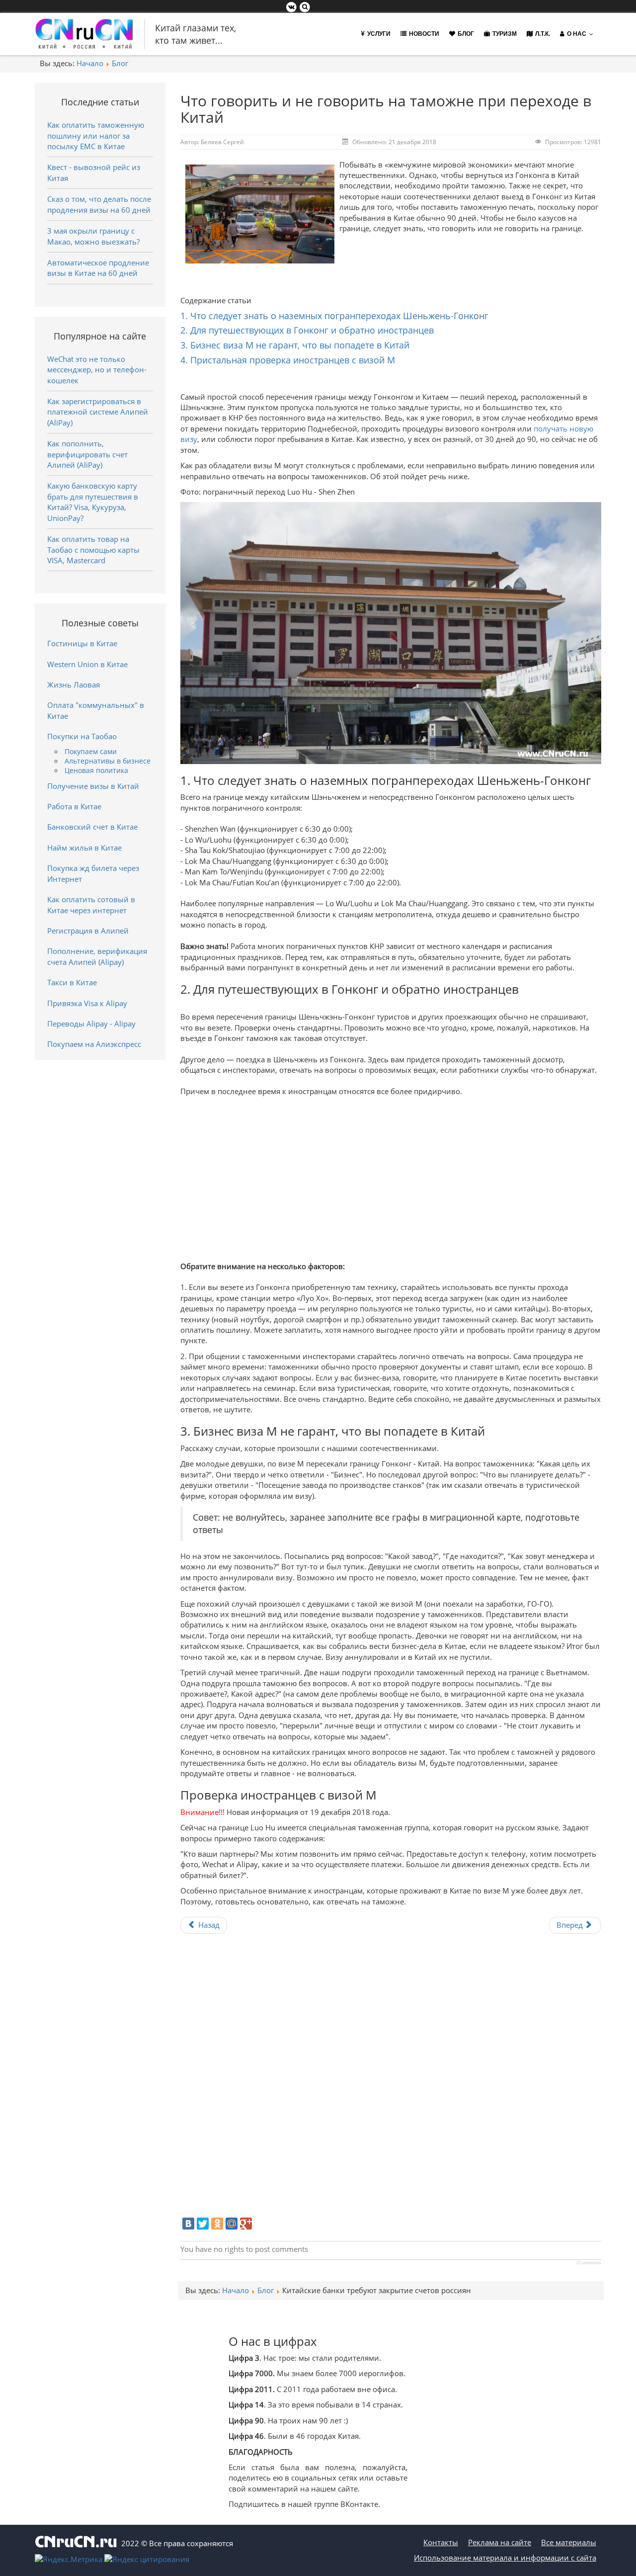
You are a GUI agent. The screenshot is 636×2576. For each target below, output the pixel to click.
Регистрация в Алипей (88, 931)
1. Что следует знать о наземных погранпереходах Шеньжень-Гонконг (334, 316)
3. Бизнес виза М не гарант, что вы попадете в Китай (295, 345)
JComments (589, 2263)
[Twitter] (203, 2224)
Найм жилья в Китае (84, 848)
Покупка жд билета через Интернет (93, 873)
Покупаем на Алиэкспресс (94, 1044)
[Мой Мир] (232, 2224)
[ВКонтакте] (188, 2224)
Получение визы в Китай (93, 786)
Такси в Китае (72, 982)
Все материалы (569, 2542)
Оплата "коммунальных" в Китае (96, 710)
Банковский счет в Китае (92, 827)
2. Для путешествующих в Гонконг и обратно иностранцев (307, 330)
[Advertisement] (391, 1177)
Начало (90, 63)
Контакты (441, 2542)
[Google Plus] (246, 2224)
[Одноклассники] (217, 2224)
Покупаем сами (91, 752)
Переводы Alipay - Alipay (91, 1024)
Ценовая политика (96, 771)
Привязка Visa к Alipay (87, 1003)
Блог (120, 63)
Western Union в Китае (87, 664)
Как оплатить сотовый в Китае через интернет (91, 904)
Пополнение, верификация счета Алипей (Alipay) (97, 956)
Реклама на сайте (500, 2542)
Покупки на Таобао (82, 736)
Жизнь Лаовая (74, 685)
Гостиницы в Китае (82, 643)
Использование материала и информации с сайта (505, 2558)
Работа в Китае (74, 806)
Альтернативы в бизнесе (108, 761)
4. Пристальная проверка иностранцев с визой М (288, 360)
